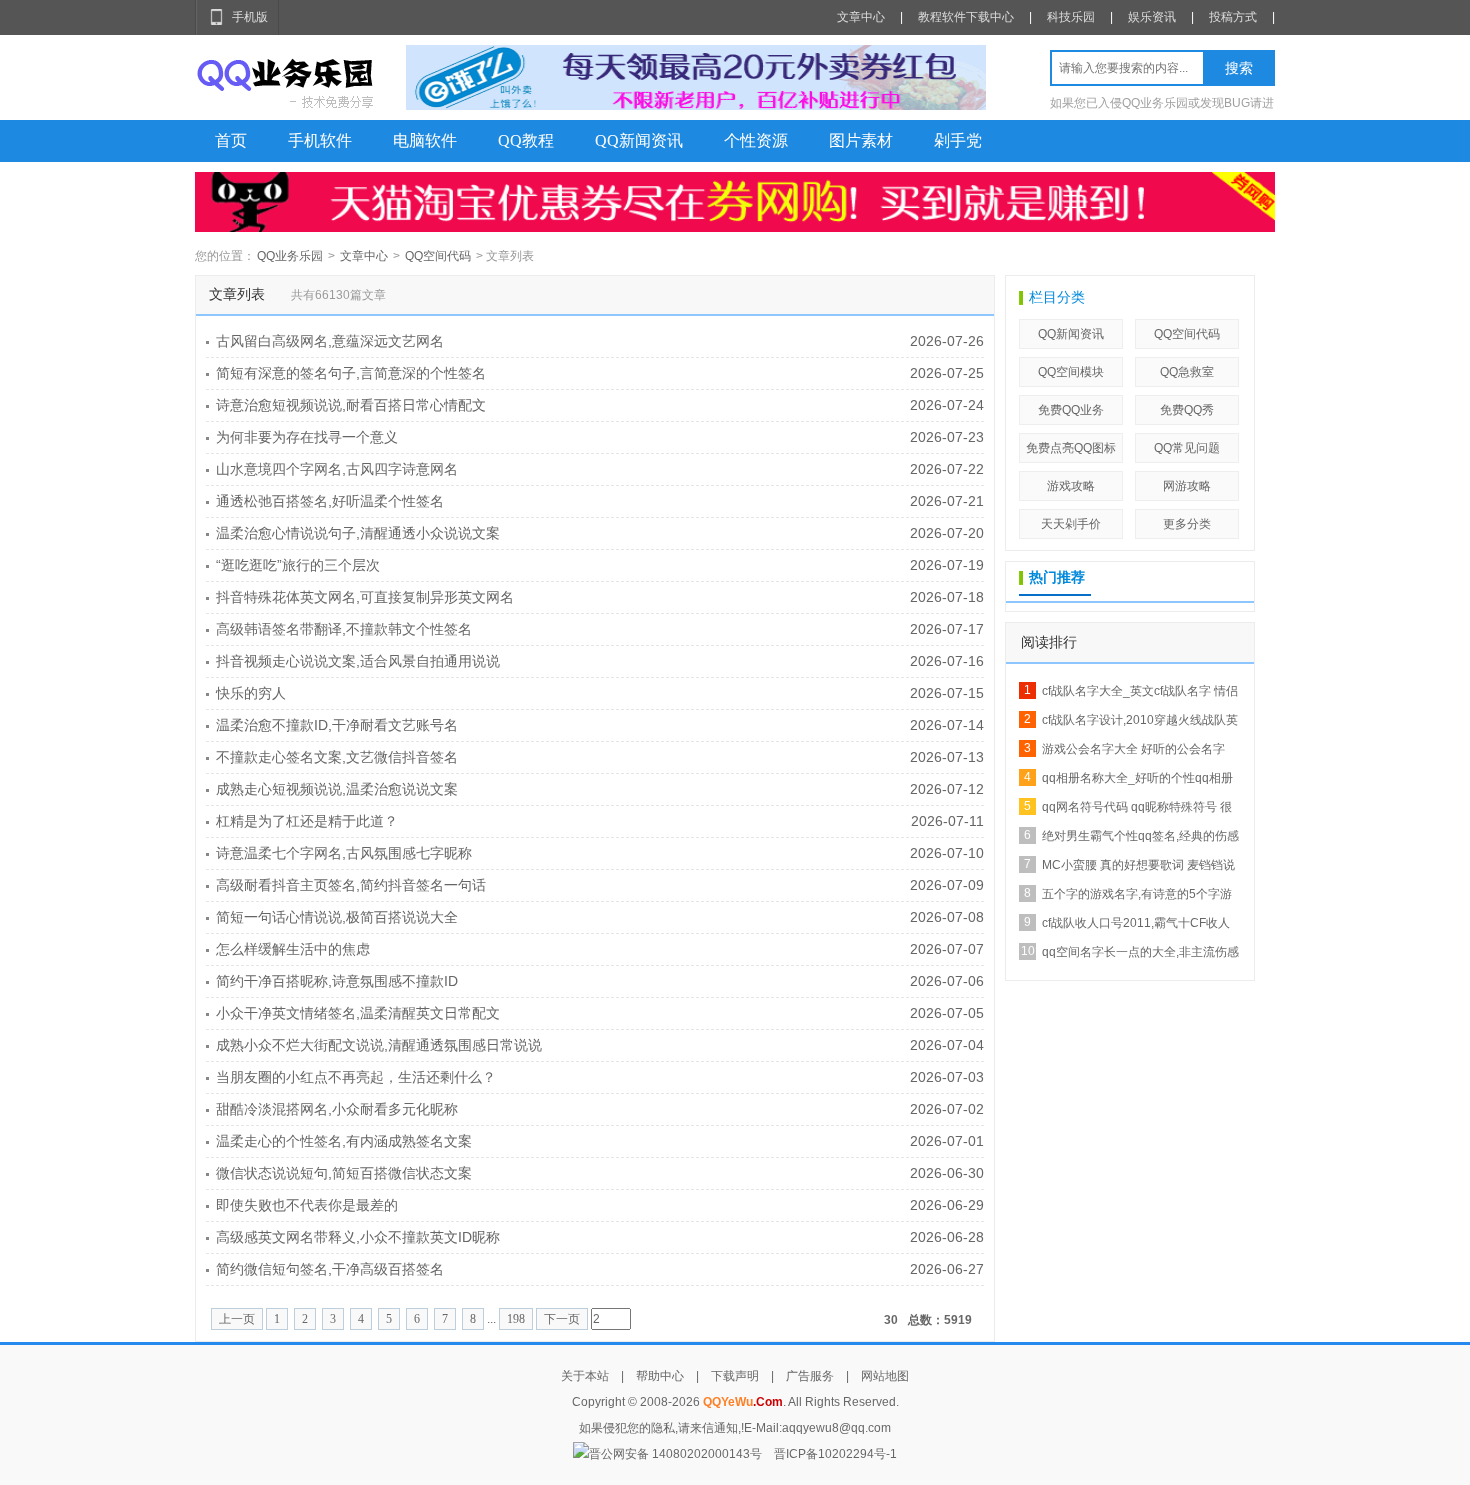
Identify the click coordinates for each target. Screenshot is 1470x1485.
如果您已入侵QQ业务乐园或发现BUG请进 (1162, 103)
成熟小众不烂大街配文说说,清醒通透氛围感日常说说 (379, 1045)
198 (516, 1319)
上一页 (237, 1319)
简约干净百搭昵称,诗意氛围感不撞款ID (337, 981)
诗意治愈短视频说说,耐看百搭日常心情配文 (351, 405)
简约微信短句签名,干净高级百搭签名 (330, 1269)
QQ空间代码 (438, 256)
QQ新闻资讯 (639, 140)
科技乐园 (1071, 17)
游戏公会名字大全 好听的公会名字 (1133, 749)
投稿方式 (1233, 17)
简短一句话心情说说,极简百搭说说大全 (337, 917)
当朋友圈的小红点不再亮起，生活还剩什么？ (356, 1077)
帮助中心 (660, 1376)
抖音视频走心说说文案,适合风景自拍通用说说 (358, 661)
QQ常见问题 (1187, 448)
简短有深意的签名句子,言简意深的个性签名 (351, 373)
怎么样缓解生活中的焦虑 (293, 949)
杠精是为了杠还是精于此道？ (307, 821)
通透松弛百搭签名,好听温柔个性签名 (330, 501)
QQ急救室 (1187, 372)
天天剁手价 (1071, 524)
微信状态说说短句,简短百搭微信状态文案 (344, 1173)
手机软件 (320, 140)
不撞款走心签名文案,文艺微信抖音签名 (337, 757)
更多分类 (1187, 524)
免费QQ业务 (1071, 410)
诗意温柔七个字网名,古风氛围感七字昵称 (344, 853)
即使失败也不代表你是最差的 (307, 1205)
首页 (231, 140)
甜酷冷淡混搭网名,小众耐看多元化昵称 (337, 1109)
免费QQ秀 (1187, 410)
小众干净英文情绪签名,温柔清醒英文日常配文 (358, 1013)
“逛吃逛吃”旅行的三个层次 (298, 565)
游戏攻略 (1071, 486)
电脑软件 (425, 140)
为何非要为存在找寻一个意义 (307, 437)
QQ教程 (526, 140)
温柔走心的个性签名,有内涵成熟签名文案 (344, 1141)
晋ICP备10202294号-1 (835, 1454)
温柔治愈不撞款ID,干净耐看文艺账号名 (337, 725)
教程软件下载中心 (966, 17)
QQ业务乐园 (290, 256)
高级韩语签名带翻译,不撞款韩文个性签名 (344, 629)
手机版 (250, 17)
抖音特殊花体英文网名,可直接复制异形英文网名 (365, 597)
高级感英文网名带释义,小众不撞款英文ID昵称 (358, 1237)
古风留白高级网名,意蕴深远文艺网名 (330, 341)
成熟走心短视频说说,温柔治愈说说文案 (337, 789)
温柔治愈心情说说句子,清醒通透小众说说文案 (358, 533)
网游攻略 (1187, 486)
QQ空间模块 (1071, 372)
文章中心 (861, 17)
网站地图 (885, 1376)
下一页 (562, 1319)
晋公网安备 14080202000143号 (675, 1454)
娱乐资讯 (1152, 17)
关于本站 (585, 1376)
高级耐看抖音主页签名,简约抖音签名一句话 (351, 885)
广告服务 (810, 1376)
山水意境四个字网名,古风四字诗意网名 (337, 469)
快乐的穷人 (251, 693)
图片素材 (861, 140)
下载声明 (735, 1376)
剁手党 (958, 140)
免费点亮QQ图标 (1071, 448)
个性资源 (756, 140)
